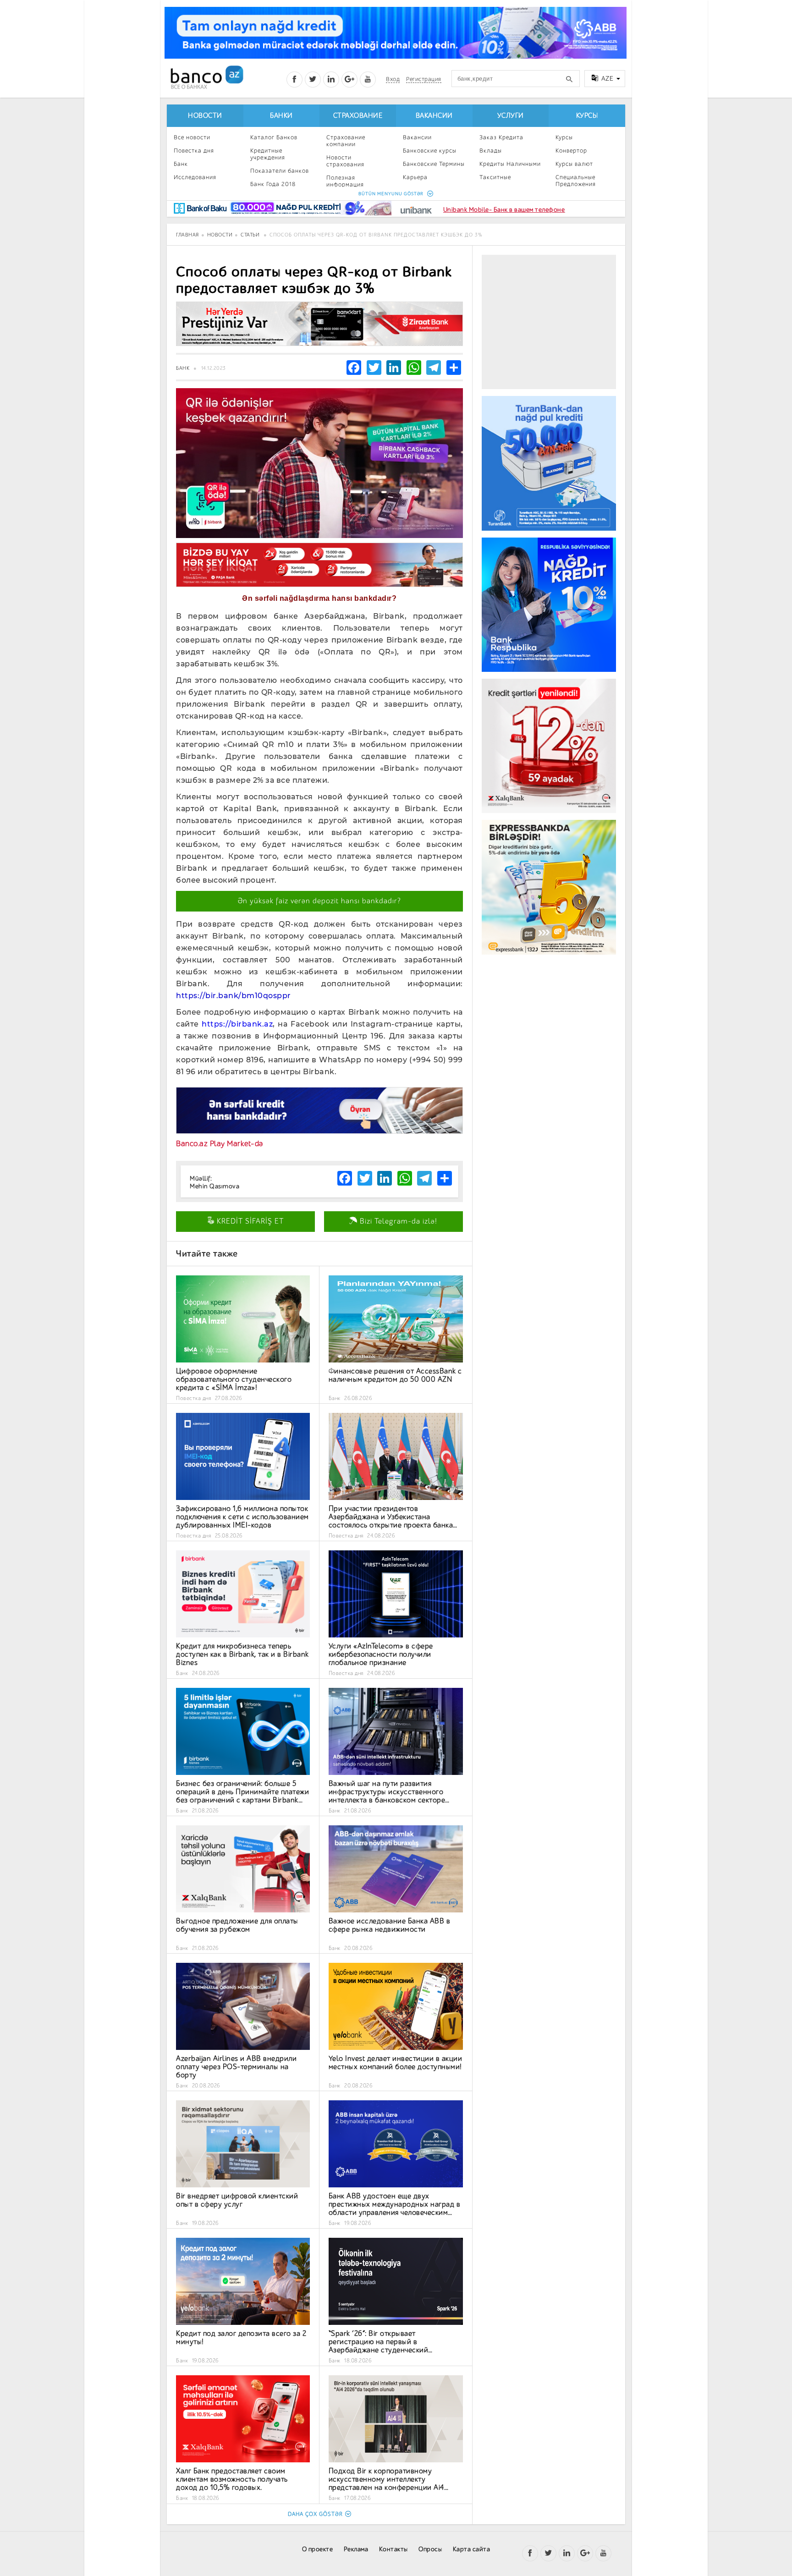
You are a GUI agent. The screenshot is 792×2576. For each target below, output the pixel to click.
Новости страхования (345, 161)
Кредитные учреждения (268, 154)
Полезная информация (345, 181)
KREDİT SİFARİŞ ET (249, 1221)
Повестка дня (194, 151)
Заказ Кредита (501, 137)
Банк (181, 164)
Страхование (358, 116)
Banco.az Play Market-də (220, 1144)
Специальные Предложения (576, 181)
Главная (187, 235)
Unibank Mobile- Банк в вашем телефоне (504, 210)
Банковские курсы (430, 151)
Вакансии (434, 116)
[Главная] (206, 77)
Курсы (587, 116)
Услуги (511, 116)
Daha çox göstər (315, 2514)
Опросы (430, 2549)
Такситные (495, 177)
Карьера (415, 177)
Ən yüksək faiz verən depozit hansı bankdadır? (319, 901)
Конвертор (571, 151)
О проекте (318, 2549)
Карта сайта (472, 2549)
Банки (281, 116)
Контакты (393, 2549)
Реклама (356, 2549)
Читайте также (207, 1254)
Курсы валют (574, 164)
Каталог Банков (274, 137)
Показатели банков (280, 171)
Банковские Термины (434, 164)
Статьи (250, 235)
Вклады (491, 151)
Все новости (192, 137)
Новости (205, 116)
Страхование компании (346, 141)
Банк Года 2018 (273, 184)
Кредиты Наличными (510, 164)
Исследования (195, 177)
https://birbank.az (237, 1024)
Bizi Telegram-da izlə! (397, 1221)
